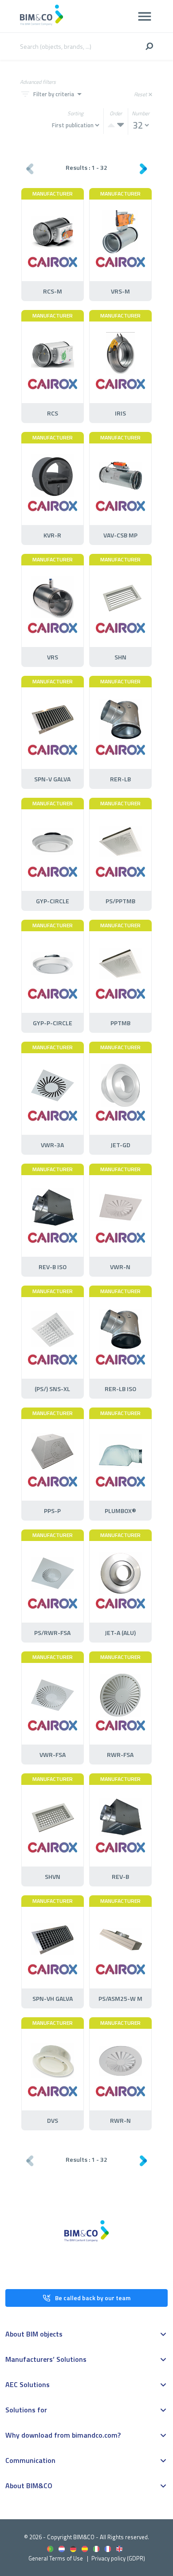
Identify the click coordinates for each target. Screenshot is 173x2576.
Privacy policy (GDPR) (118, 2558)
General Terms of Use (56, 2558)
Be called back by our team (93, 2298)
